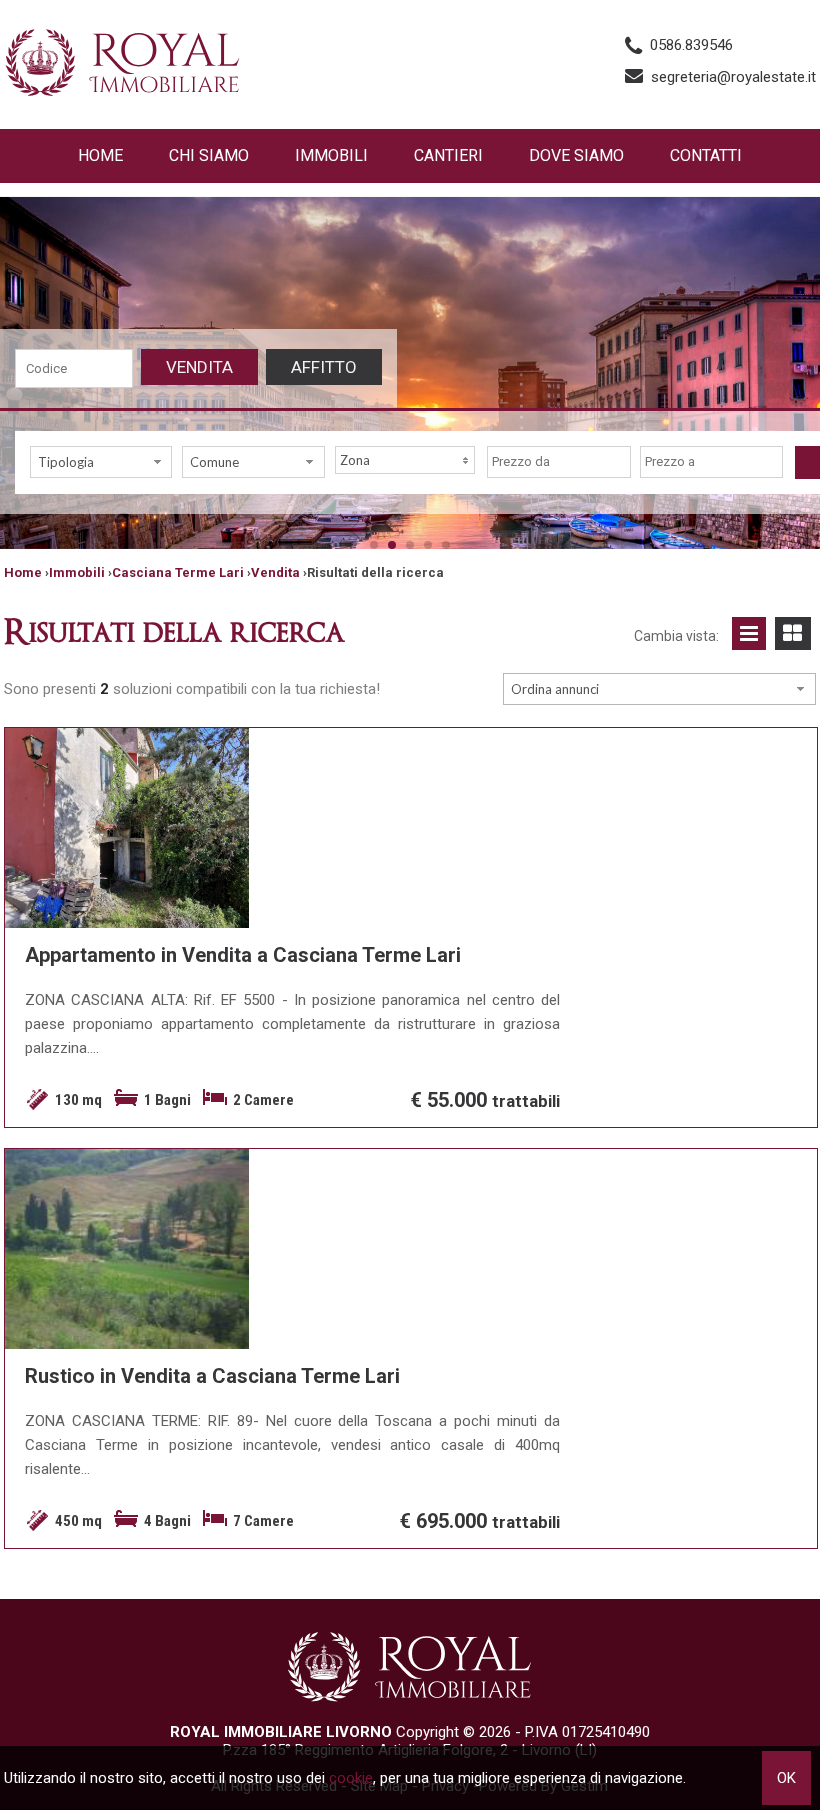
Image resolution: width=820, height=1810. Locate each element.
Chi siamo (209, 155)
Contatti (706, 155)
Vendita (199, 367)
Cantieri (448, 155)
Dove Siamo (576, 155)
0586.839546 (691, 45)
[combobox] (101, 462)
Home (100, 155)
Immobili (331, 155)
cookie (351, 1778)
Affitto (324, 367)
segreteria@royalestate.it (733, 77)
